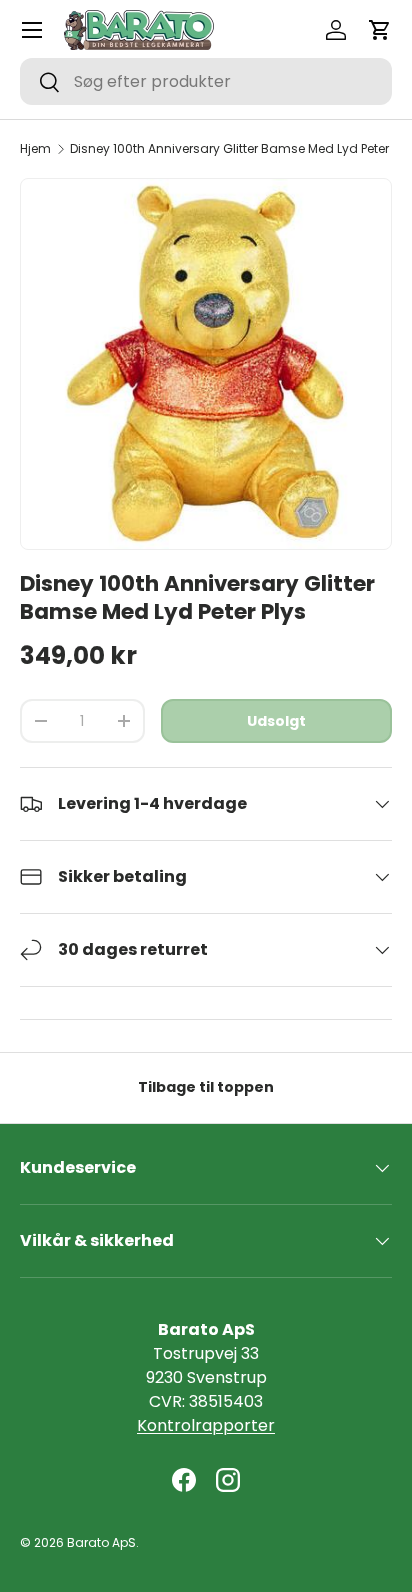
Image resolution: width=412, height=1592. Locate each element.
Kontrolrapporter (206, 1425)
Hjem (35, 149)
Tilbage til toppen (206, 1087)
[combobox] (206, 81)
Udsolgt (276, 721)
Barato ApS (101, 1542)
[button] (380, 30)
